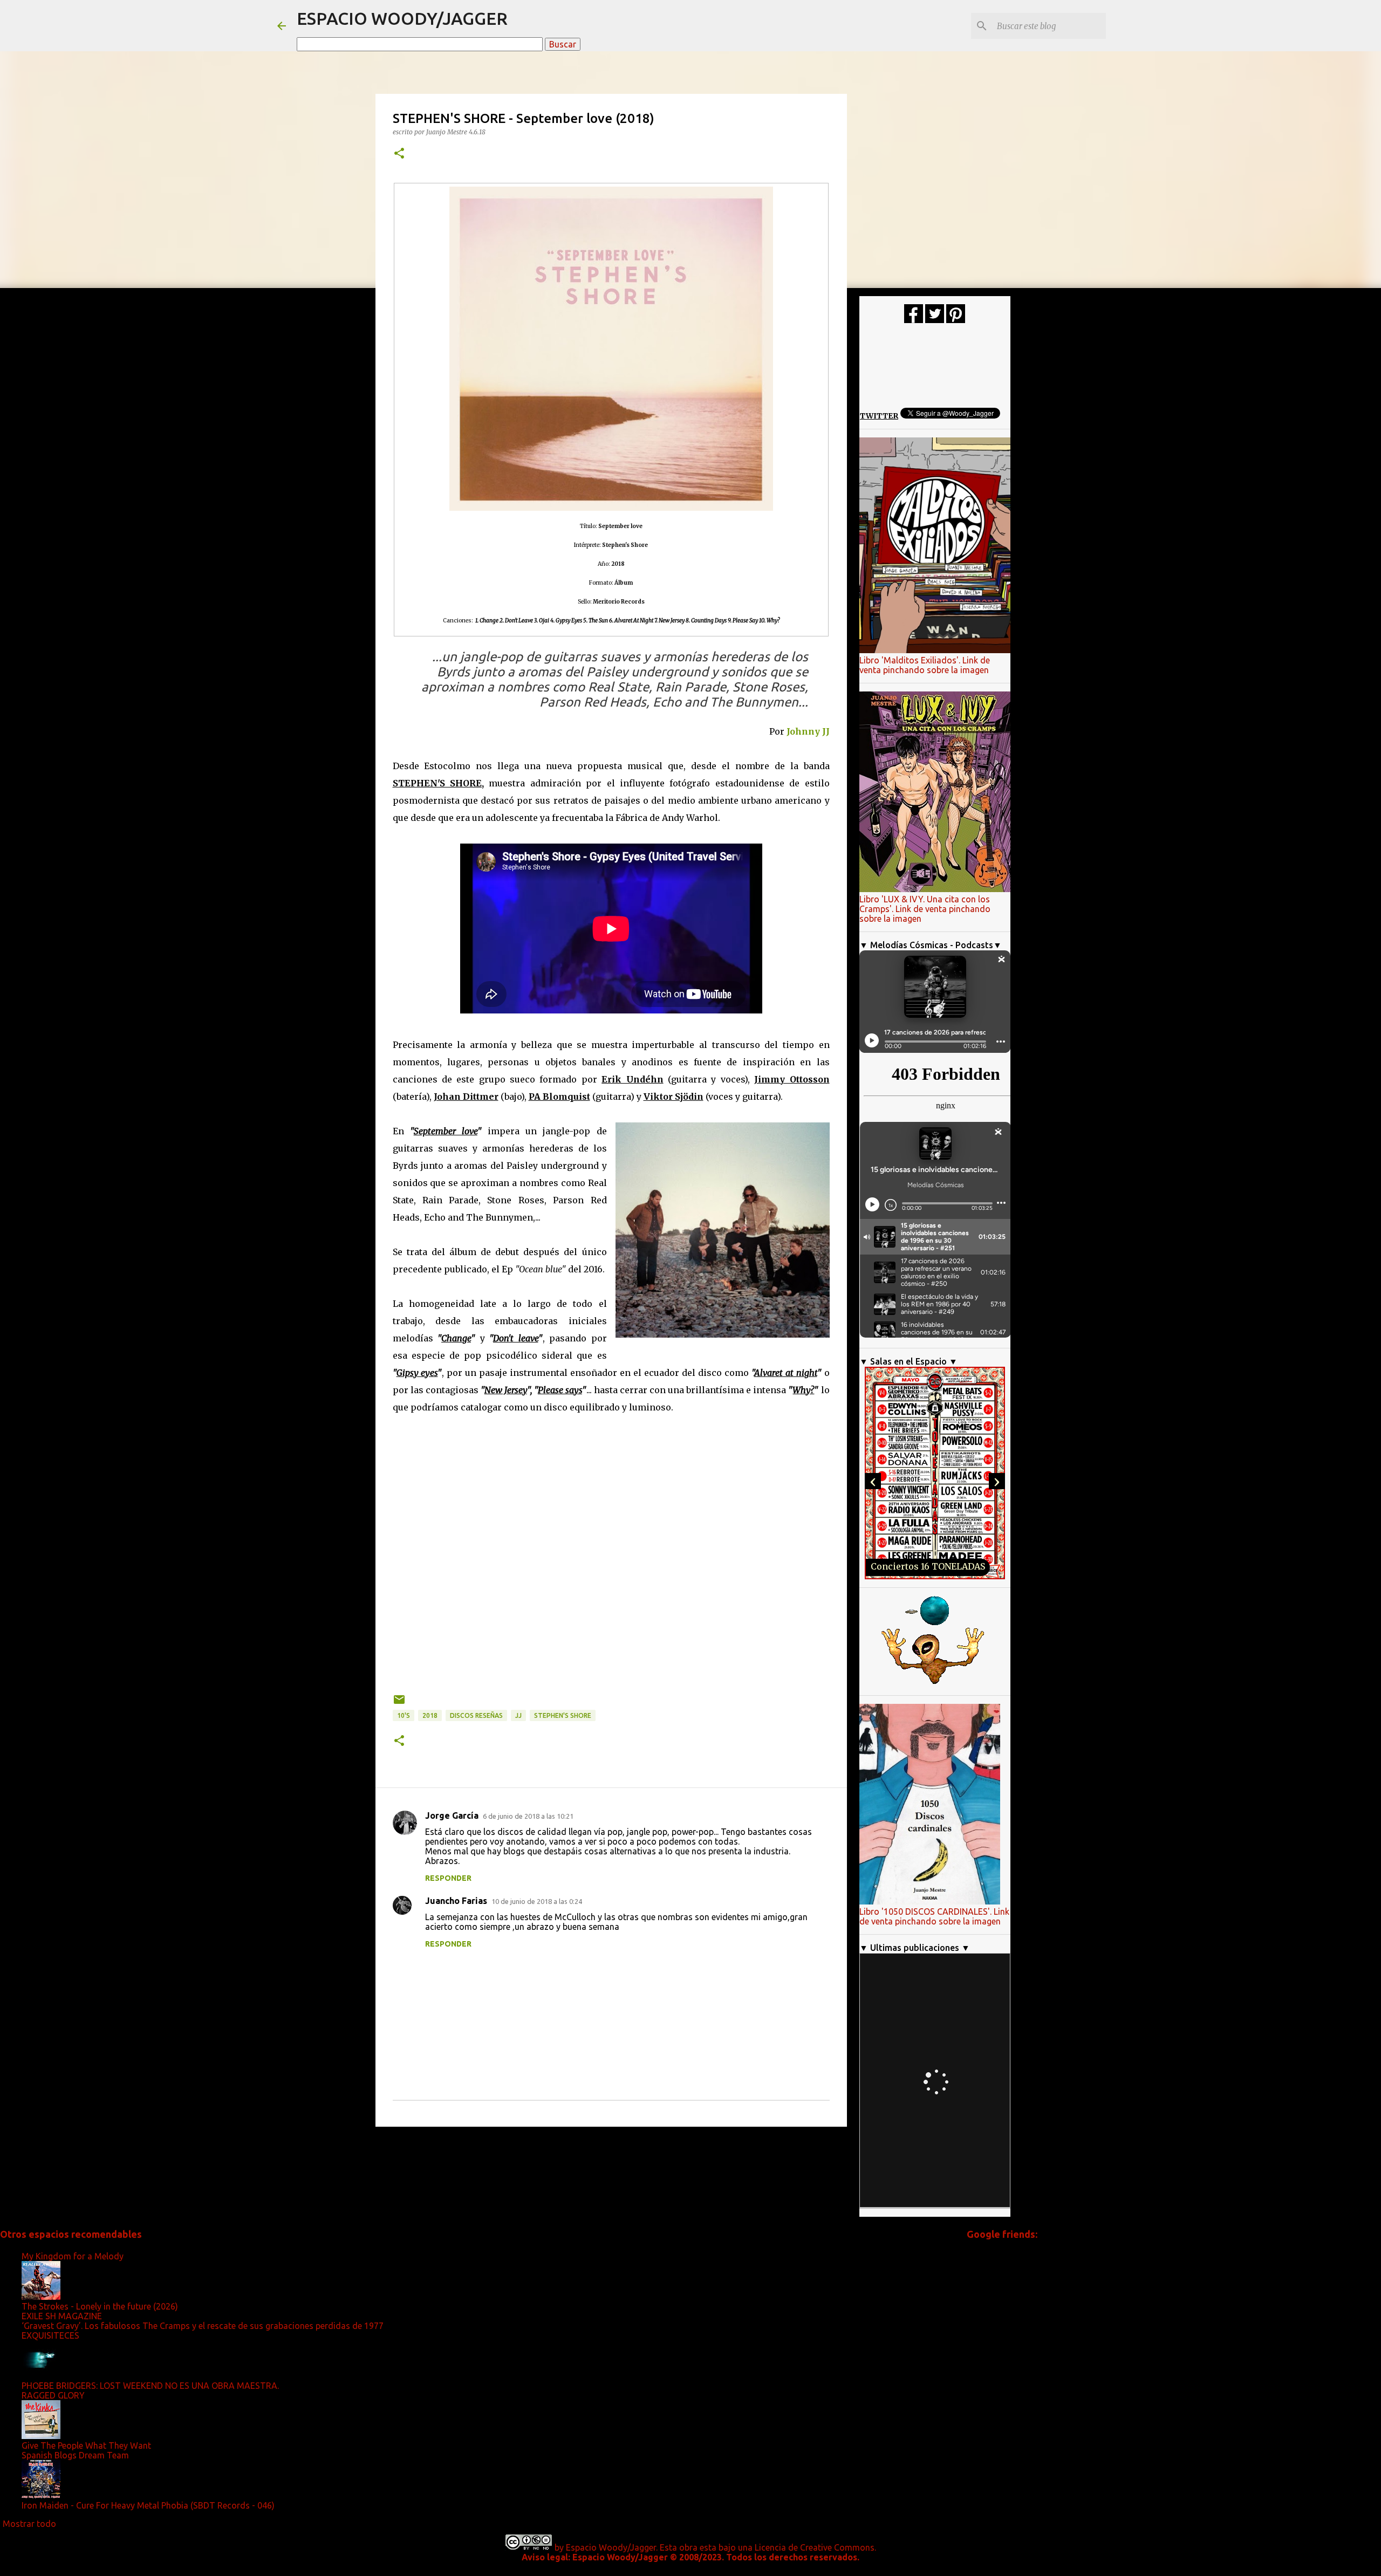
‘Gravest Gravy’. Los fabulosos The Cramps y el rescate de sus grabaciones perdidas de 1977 (203, 2326)
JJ (518, 1715)
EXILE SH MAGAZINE (62, 2316)
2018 (430, 1715)
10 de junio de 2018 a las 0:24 (537, 1901)
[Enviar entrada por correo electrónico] (399, 1704)
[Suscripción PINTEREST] (956, 320)
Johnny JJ (808, 731)
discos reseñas (476, 1715)
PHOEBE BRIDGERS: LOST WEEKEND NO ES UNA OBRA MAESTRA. (150, 2386)
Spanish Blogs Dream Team (75, 2455)
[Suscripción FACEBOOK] (914, 320)
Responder (448, 1878)
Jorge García (452, 1815)
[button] (399, 154)
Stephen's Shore (563, 1715)
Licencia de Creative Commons (815, 2547)
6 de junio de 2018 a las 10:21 (528, 1816)
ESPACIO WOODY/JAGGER (402, 18)
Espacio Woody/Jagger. (612, 2547)
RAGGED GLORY (53, 2395)
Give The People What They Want (86, 2445)
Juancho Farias (456, 1901)
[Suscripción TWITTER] (935, 320)
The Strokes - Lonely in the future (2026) (100, 2306)
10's (404, 1715)
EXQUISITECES (50, 2335)
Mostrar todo (29, 2524)
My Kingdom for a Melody (73, 2256)
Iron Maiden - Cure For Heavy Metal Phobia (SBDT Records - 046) (148, 2505)
